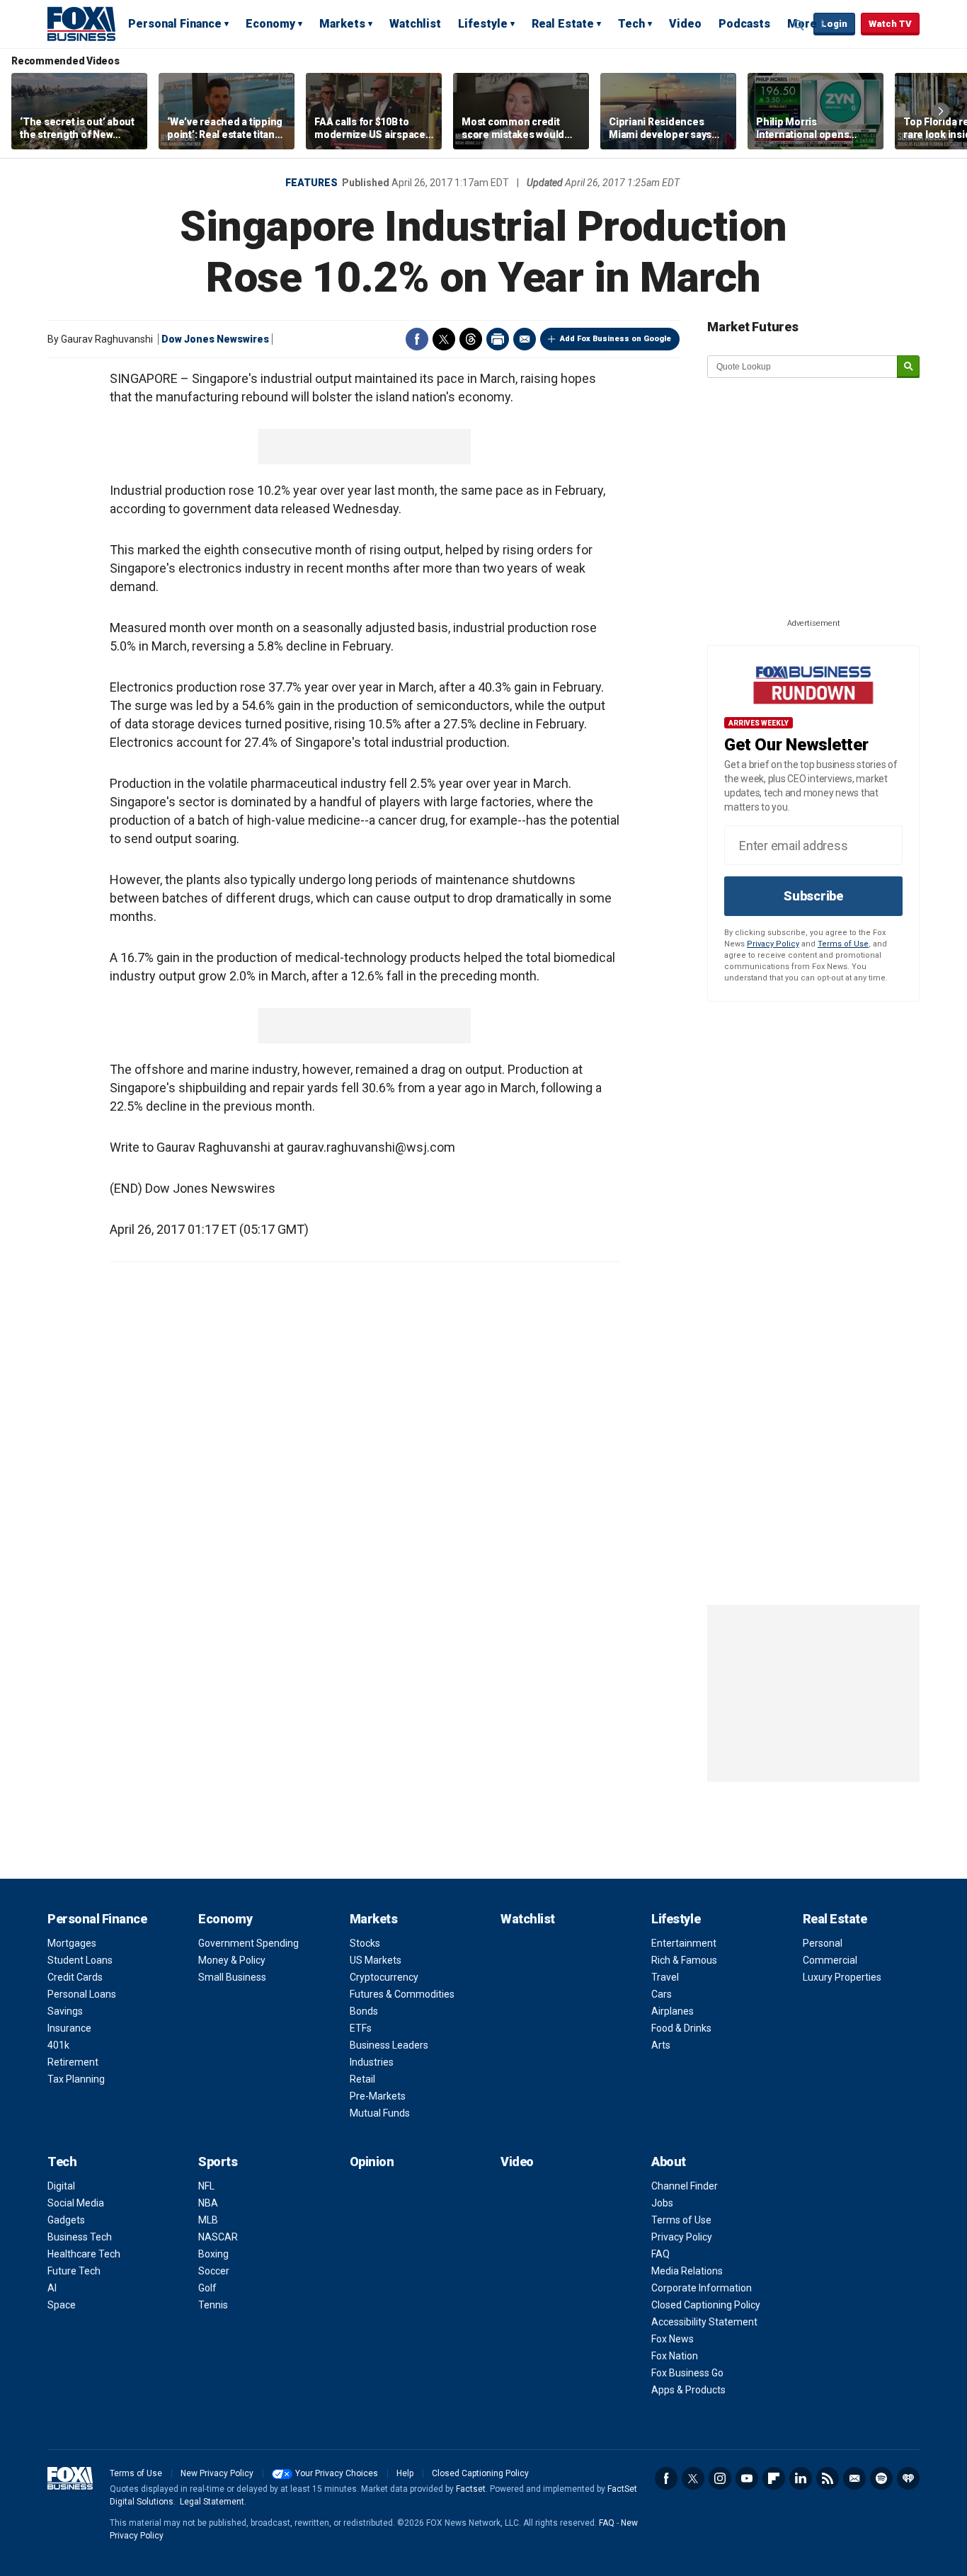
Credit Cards (75, 1977)
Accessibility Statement (704, 2322)
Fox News (673, 2339)
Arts (661, 2045)
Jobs (662, 2203)
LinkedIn (801, 2478)
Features (311, 183)
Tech (631, 24)
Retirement (73, 2062)
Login (834, 24)
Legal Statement (212, 2502)
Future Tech (74, 2271)
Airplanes (673, 2011)
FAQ (660, 2254)
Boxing (213, 2254)
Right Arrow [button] (941, 111)
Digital (61, 2186)
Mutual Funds (380, 2113)
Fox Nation (675, 2356)
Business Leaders (389, 2045)
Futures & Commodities (402, 1994)
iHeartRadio (908, 2478)
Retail (362, 2079)
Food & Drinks (681, 2028)
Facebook (417, 339)
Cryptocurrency (384, 1977)
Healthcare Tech (84, 2254)
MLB (208, 2220)
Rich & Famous (684, 1960)
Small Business (232, 1977)
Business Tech (80, 2237)
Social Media (76, 2203)
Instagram (720, 2478)
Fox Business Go (687, 2373)
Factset (471, 2489)
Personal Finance (175, 24)
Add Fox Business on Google (616, 339)
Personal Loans (82, 1994)
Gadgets (66, 2220)
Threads (471, 339)
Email (525, 339)
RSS (828, 2478)
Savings (65, 2011)
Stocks (365, 1943)
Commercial (830, 1960)
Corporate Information (702, 2288)
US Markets (376, 1960)
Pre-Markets (378, 2096)
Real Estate (563, 24)
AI (52, 2288)
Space (62, 2305)
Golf (207, 2288)
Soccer (214, 2271)
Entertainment (684, 1943)
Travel (665, 1977)
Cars (662, 1994)
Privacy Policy (773, 944)
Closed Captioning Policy (706, 2305)
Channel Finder (685, 2186)
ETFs (361, 2028)
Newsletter (854, 2478)
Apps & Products (688, 2390)
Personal (823, 1943)
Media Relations (687, 2271)
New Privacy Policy (217, 2473)
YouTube (747, 2478)
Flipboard (774, 2478)
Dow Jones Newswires (215, 339)
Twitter (444, 339)
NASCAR (218, 2237)
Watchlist (415, 24)
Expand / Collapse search (799, 25)
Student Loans (80, 1960)
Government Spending (248, 1943)
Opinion (372, 2162)
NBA (208, 2203)
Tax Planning (76, 2079)
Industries (372, 2062)
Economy (270, 24)
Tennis (213, 2305)
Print (498, 339)
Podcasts (744, 24)
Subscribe (813, 896)
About (669, 2162)
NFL (206, 2186)
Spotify (881, 2478)
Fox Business (81, 23)
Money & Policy (232, 1960)
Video (685, 24)
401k (58, 2045)
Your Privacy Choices (337, 2473)
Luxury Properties (842, 1977)
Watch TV (890, 24)
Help (405, 2473)
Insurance (69, 2028)
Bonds (364, 2011)
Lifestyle (483, 24)
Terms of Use (843, 944)
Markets (342, 24)
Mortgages (72, 1943)
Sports (218, 2162)
